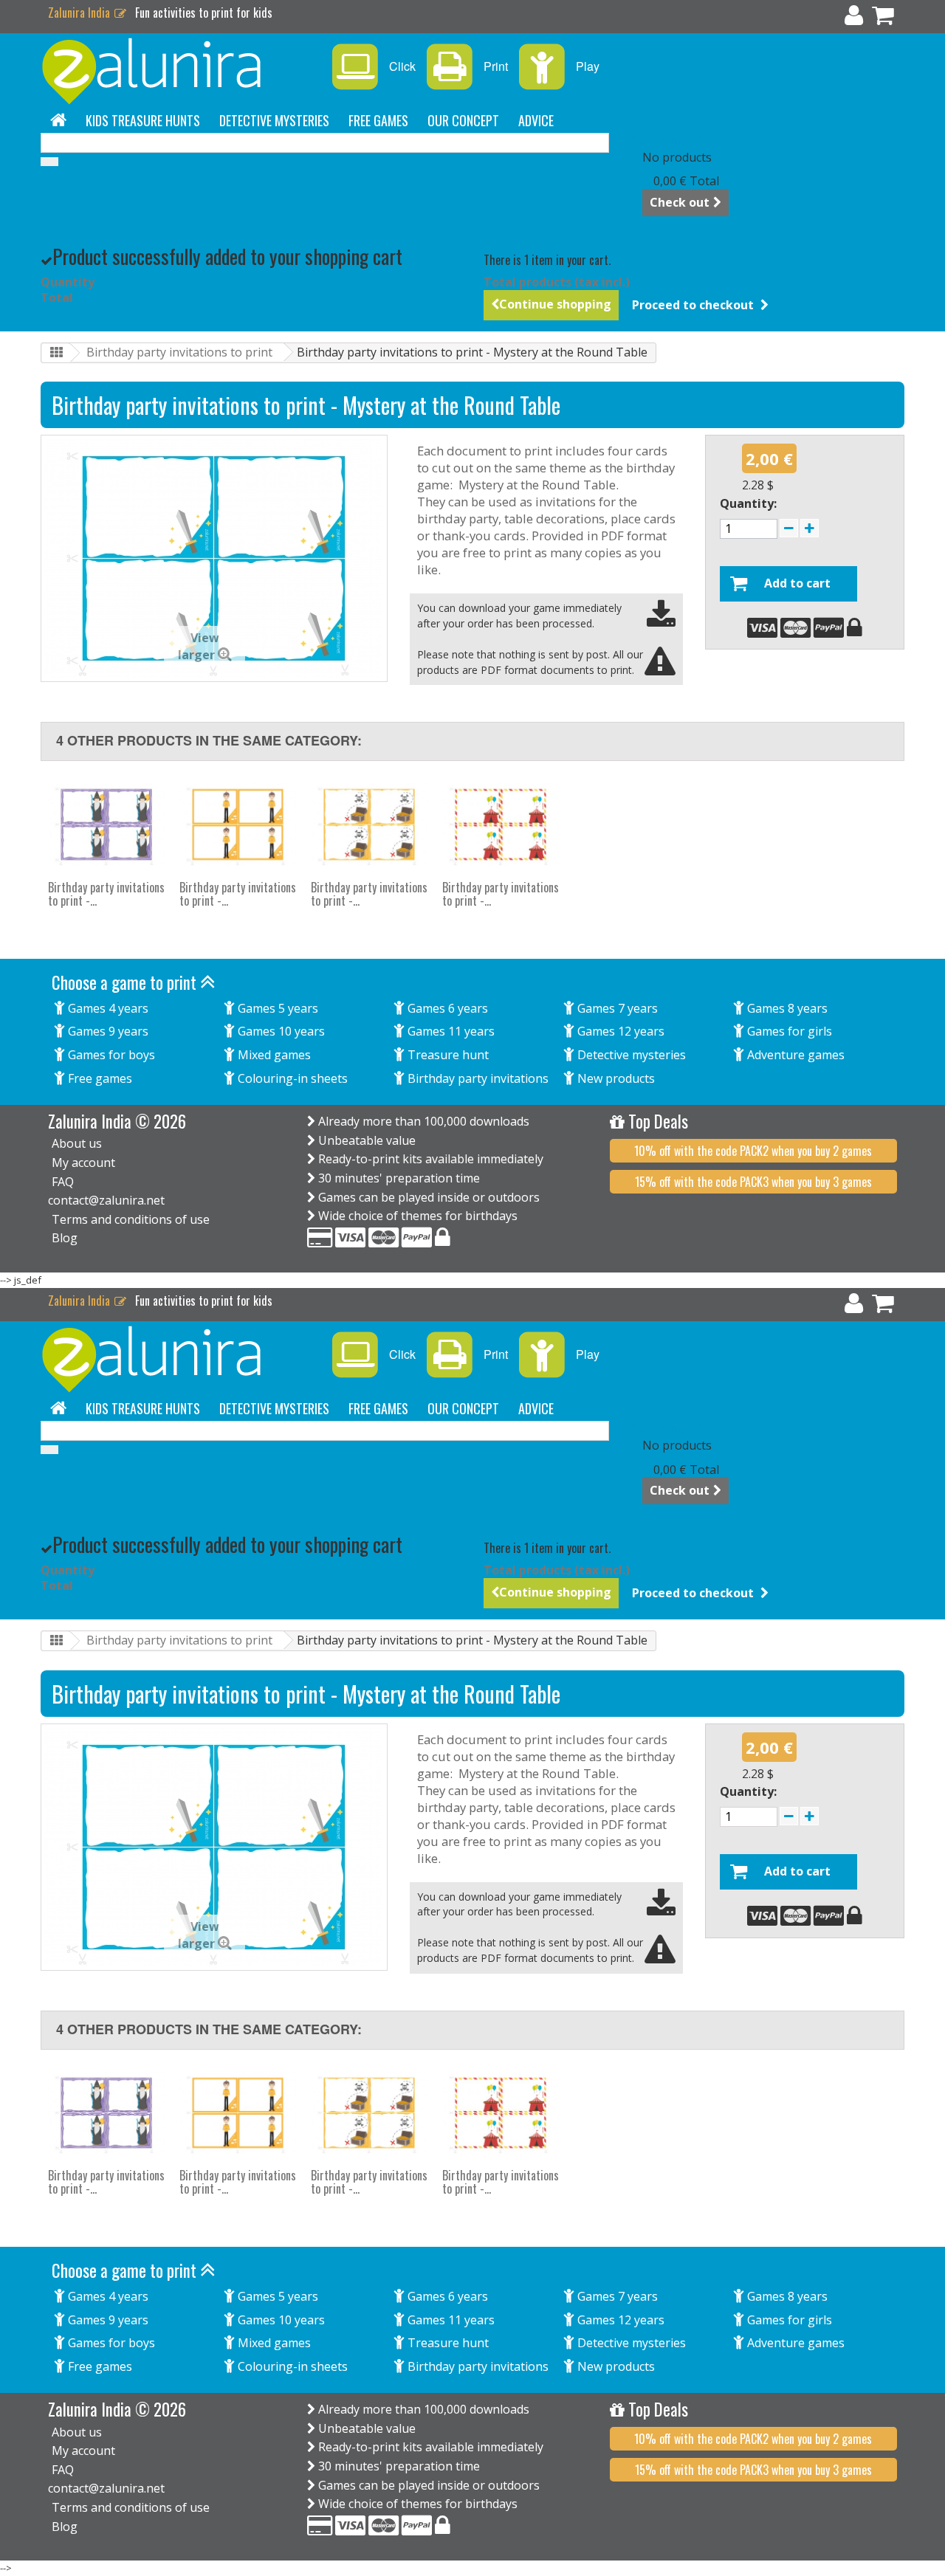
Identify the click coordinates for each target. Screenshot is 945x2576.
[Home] (58, 120)
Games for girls (788, 1031)
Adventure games (794, 1055)
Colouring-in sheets (291, 1078)
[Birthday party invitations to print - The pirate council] (369, 824)
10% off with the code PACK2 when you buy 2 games (753, 1151)
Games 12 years (619, 1031)
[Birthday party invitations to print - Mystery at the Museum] (238, 824)
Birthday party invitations (477, 1078)
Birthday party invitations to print (179, 352)
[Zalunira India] (177, 71)
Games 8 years (786, 1008)
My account (83, 1163)
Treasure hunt (447, 1055)
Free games (378, 120)
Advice (536, 120)
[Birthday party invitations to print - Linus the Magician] (106, 824)
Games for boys (110, 1055)
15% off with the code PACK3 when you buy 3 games (753, 1182)
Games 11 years (450, 1031)
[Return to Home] (56, 353)
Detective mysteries (274, 120)
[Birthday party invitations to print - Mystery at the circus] (501, 824)
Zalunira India (80, 13)
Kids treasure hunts (143, 120)
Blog (65, 1238)
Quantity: (748, 503)
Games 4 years (107, 1008)
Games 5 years (276, 1008)
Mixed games (273, 1055)
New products (615, 1078)
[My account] (854, 18)
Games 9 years (107, 1031)
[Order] (883, 18)
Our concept (463, 120)
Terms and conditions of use (131, 1219)
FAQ (63, 1182)
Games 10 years (280, 1031)
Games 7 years (616, 1008)
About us (77, 1143)
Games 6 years (446, 1008)
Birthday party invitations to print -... (106, 894)
